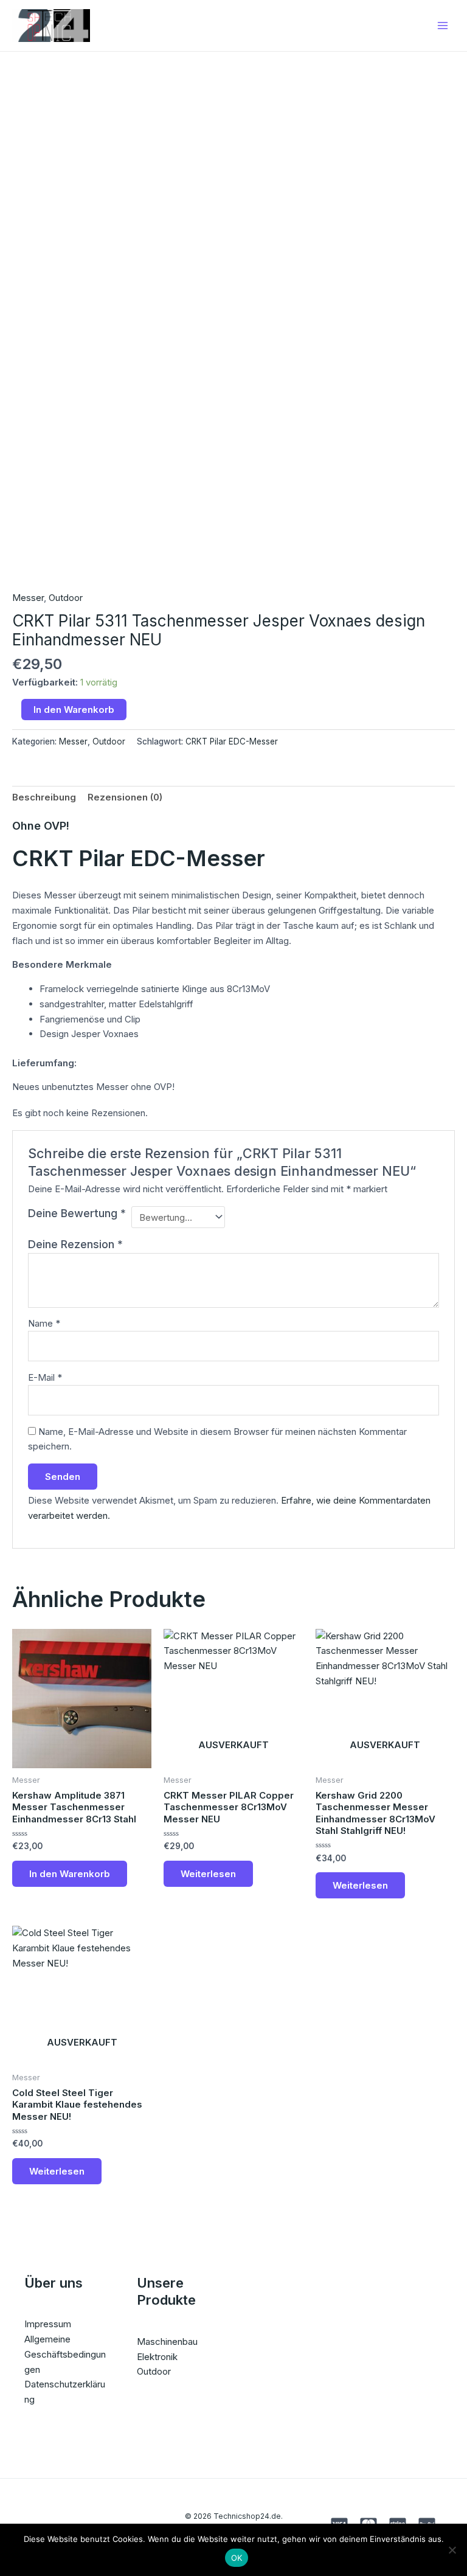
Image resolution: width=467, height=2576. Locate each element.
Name (44, 1323)
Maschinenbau (167, 2342)
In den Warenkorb (74, 710)
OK (237, 2558)
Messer (28, 598)
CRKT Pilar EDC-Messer (232, 741)
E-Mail (45, 1377)
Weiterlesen (208, 1874)
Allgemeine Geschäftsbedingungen (65, 2354)
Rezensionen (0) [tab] (125, 797)
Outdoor (66, 598)
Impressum (48, 2324)
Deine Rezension (75, 1244)
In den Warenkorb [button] (70, 1874)
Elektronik (157, 2357)
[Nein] (452, 2550)
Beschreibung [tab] (44, 797)
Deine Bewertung (77, 1213)
